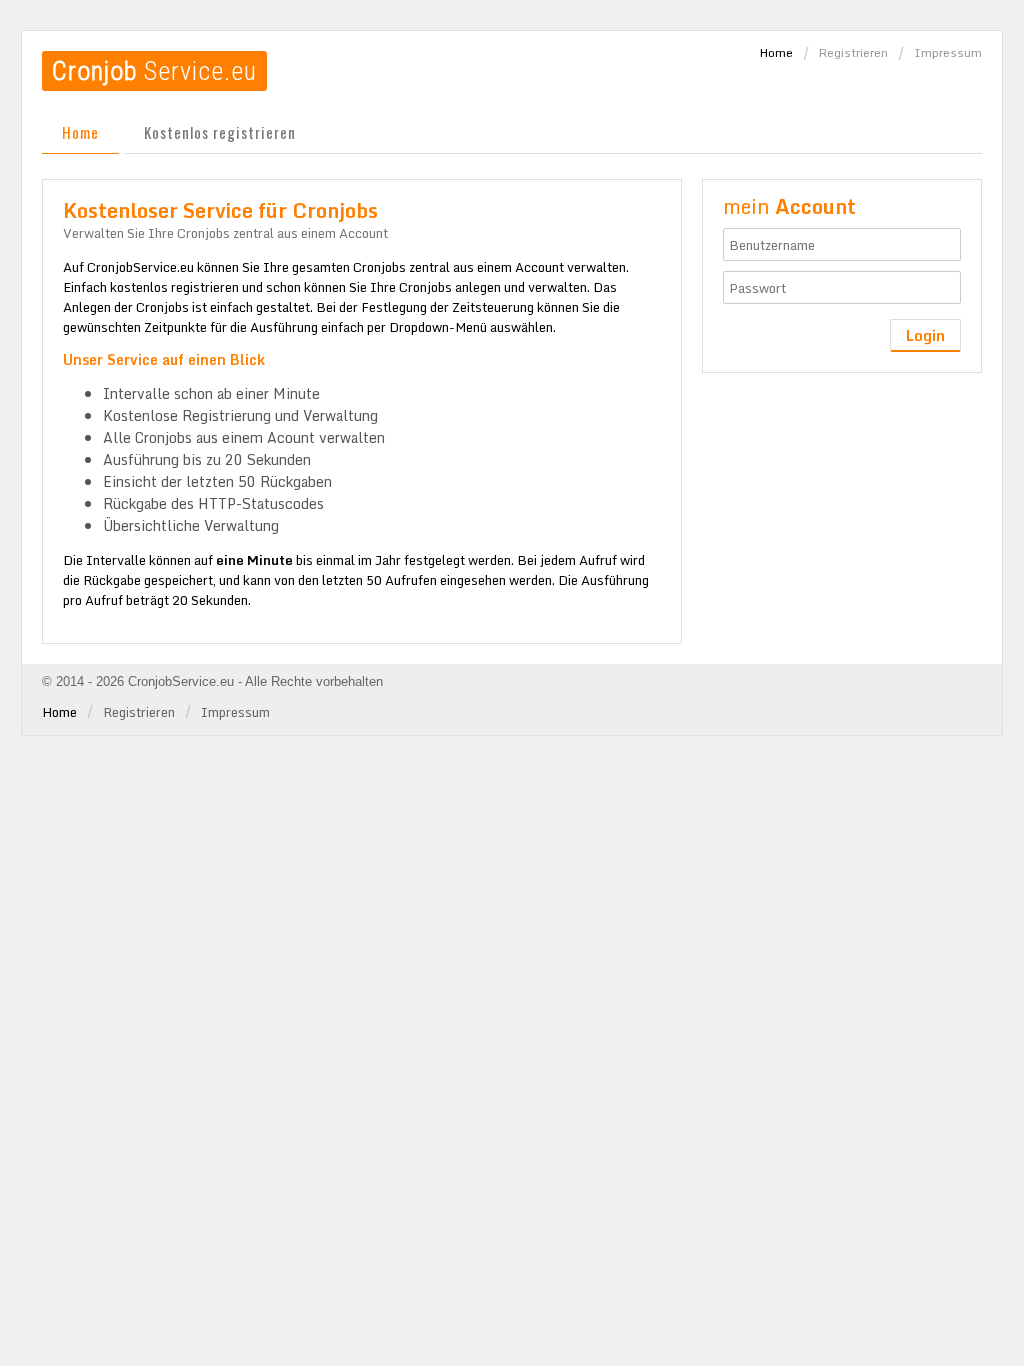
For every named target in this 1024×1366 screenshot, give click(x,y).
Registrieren (853, 52)
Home (776, 52)
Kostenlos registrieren (220, 132)
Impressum (948, 52)
